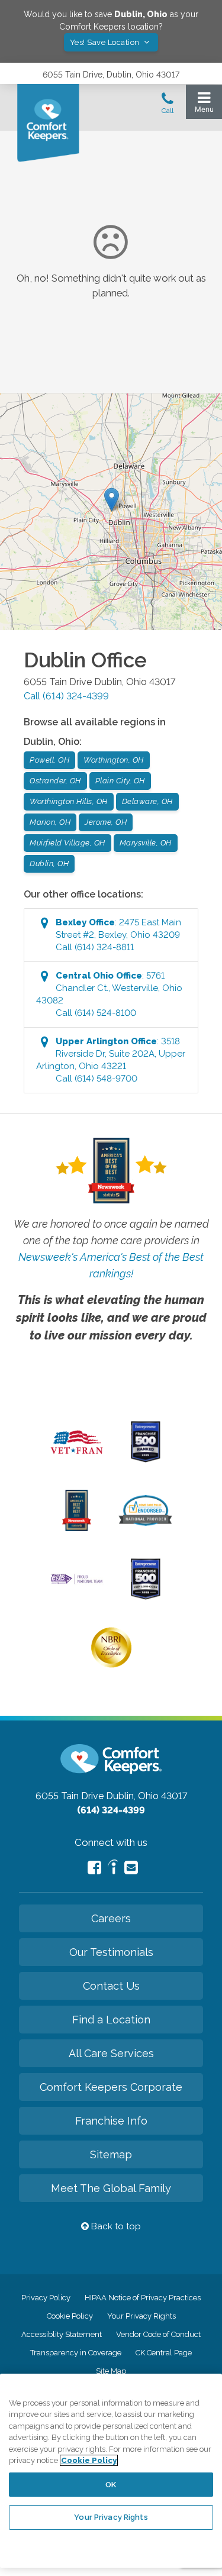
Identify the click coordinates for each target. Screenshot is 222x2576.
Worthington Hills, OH (69, 801)
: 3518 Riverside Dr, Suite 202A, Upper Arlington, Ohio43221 (111, 1060)
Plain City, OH (120, 781)
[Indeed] (113, 1869)
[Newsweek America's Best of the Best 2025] (77, 1528)
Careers (111, 1918)
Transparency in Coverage (76, 2353)
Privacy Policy (46, 2298)
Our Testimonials (111, 1952)
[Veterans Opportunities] (77, 1457)
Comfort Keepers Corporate (111, 2087)
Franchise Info (111, 2121)
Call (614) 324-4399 (66, 696)
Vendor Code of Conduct (158, 2334)
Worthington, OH (114, 760)
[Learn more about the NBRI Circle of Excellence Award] (111, 1665)
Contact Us (111, 1986)
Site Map (111, 2371)
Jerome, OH (106, 822)
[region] (111, 2471)
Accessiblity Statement (62, 2334)
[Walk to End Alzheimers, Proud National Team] (77, 1583)
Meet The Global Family (111, 2188)
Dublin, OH (49, 863)
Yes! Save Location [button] (106, 42)
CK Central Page (164, 2353)
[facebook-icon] (94, 1868)
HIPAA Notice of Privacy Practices (143, 2298)
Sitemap (111, 2154)
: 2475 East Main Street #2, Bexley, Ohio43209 (118, 935)
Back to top (115, 2226)
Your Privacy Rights (141, 2316)
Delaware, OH (147, 801)
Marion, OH (50, 822)
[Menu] (204, 105)
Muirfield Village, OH (67, 843)
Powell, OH (49, 760)
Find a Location (111, 2020)
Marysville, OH (146, 843)
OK (111, 2485)
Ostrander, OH (55, 781)
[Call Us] (168, 106)
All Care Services (111, 2053)
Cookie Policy (70, 2316)
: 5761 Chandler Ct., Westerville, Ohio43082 (109, 994)
